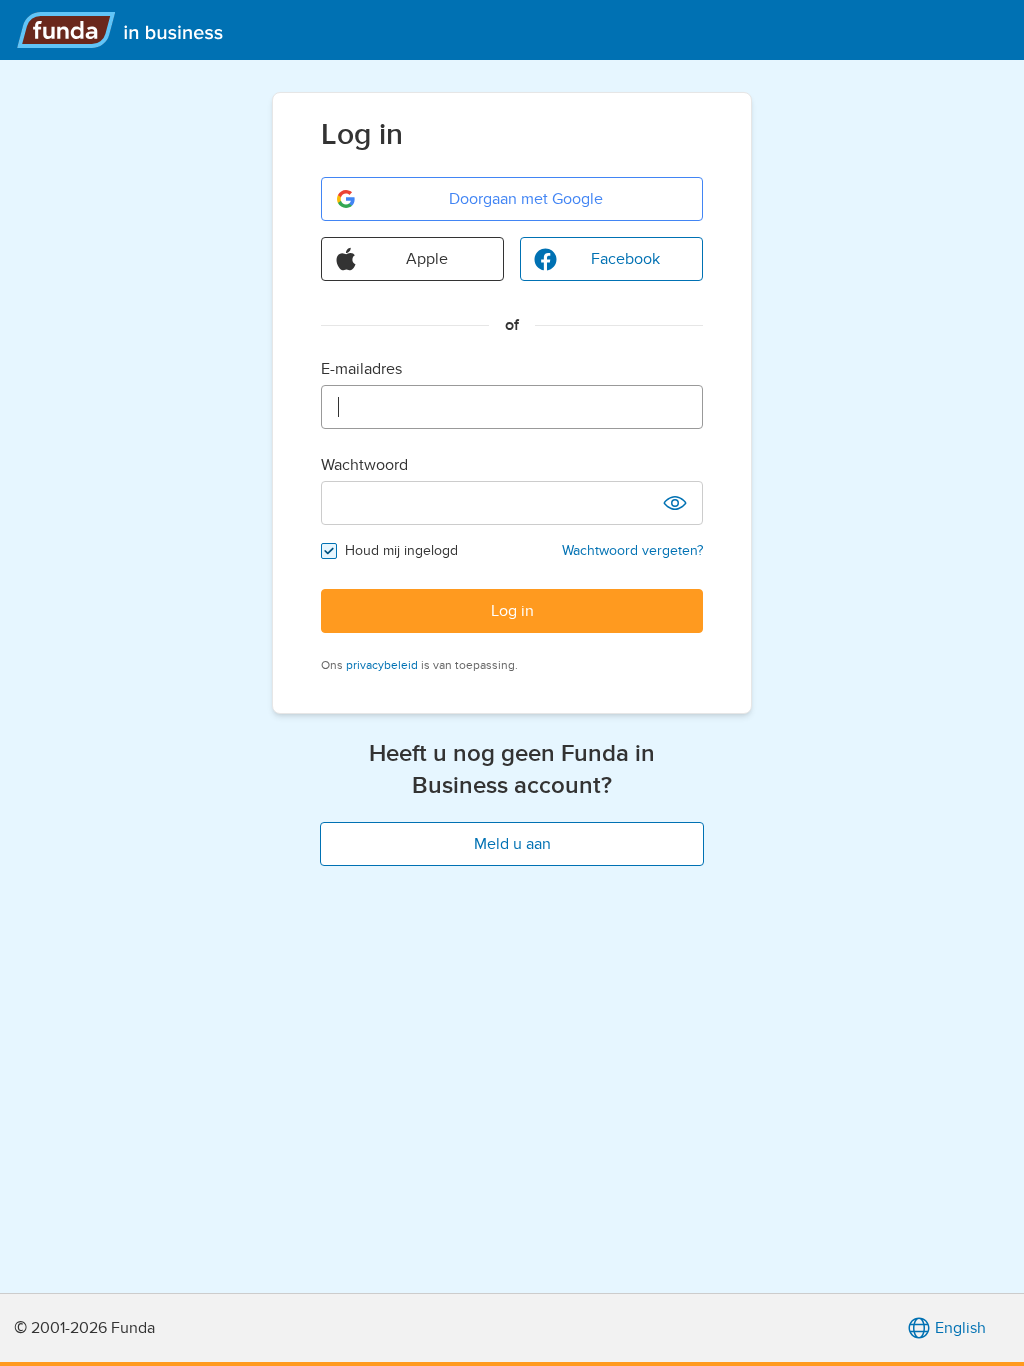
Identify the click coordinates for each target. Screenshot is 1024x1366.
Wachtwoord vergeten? (632, 550)
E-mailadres (361, 369)
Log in (512, 611)
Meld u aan (512, 844)
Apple (427, 259)
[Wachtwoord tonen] (675, 503)
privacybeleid (382, 665)
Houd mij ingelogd (401, 550)
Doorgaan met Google (526, 199)
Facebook (625, 259)
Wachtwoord (364, 465)
